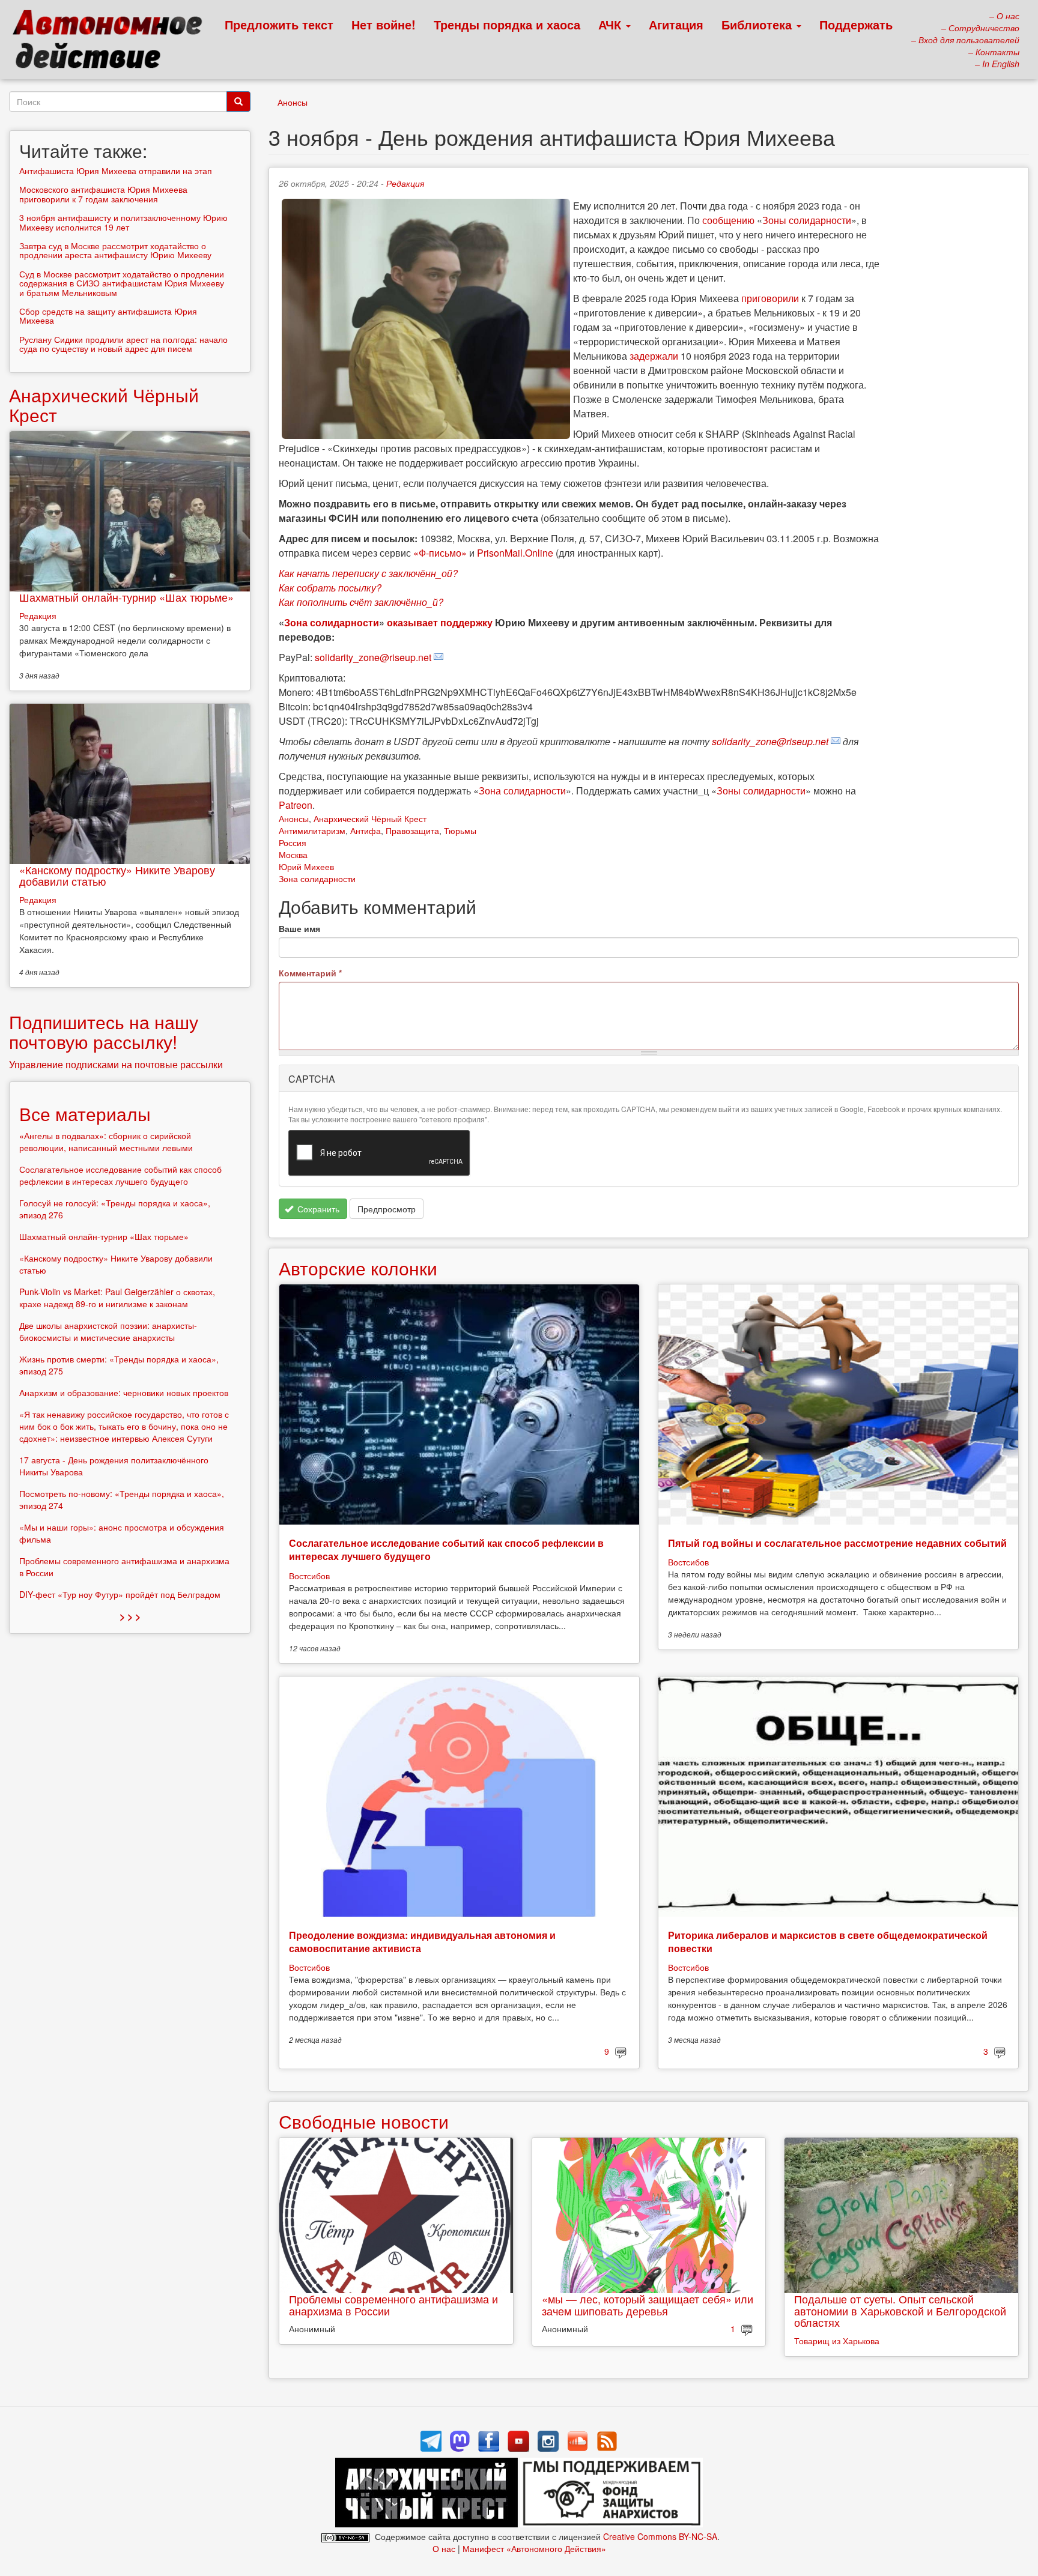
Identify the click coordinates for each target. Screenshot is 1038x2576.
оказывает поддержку (440, 622)
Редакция (405, 183)
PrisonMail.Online (515, 553)
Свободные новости (364, 2121)
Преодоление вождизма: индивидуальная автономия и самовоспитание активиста (422, 1942)
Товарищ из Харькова (837, 2341)
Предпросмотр (387, 1209)
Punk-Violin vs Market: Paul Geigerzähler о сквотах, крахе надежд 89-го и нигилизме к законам (117, 1298)
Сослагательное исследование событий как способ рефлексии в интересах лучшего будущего (446, 1550)
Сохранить (317, 1209)
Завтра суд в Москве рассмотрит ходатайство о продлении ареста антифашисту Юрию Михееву (115, 250)
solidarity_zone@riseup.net (373, 657)
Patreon (296, 805)
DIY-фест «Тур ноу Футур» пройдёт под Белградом (120, 1594)
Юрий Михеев (306, 866)
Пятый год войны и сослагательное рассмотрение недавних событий (837, 1543)
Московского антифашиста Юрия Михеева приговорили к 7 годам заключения (103, 194)
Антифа (366, 830)
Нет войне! (384, 24)
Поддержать (856, 24)
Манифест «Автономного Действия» (534, 2548)
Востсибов (309, 1576)
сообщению (728, 220)
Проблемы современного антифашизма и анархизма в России (393, 2305)
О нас (444, 2548)
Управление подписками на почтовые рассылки (116, 1064)
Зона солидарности (332, 622)
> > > (130, 1616)
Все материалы (85, 1114)
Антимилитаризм (312, 830)
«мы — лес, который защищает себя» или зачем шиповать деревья (648, 2305)
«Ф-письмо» (440, 553)
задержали (654, 356)
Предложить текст (279, 24)
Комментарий (310, 973)
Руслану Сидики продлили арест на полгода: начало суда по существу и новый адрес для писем (123, 344)
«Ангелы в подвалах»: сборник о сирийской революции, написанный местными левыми (106, 1141)
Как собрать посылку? (330, 588)
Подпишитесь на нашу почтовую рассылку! (104, 1032)
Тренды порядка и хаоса (507, 24)
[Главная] (113, 42)
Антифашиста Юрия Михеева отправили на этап (116, 171)
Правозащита (412, 830)
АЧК (612, 24)
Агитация (676, 24)
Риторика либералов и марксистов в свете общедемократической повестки (828, 1942)
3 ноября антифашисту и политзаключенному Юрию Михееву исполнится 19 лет (123, 222)
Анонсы (293, 102)
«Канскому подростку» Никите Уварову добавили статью (117, 875)
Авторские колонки (358, 1268)
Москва (293, 854)
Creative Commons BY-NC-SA (660, 2536)
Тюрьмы (460, 830)
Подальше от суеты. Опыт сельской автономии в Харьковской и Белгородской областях (900, 2311)
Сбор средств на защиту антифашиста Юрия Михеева (108, 316)
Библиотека (758, 24)
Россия (293, 842)
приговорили (770, 298)
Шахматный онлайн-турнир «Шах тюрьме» (126, 597)
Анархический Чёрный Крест (370, 818)
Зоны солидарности (807, 220)
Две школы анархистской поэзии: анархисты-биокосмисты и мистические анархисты (108, 1331)
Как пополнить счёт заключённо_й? (361, 602)
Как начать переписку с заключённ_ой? (368, 573)
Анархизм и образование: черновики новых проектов (124, 1392)
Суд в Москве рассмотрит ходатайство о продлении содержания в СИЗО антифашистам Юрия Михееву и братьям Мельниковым (122, 283)
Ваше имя (299, 928)
